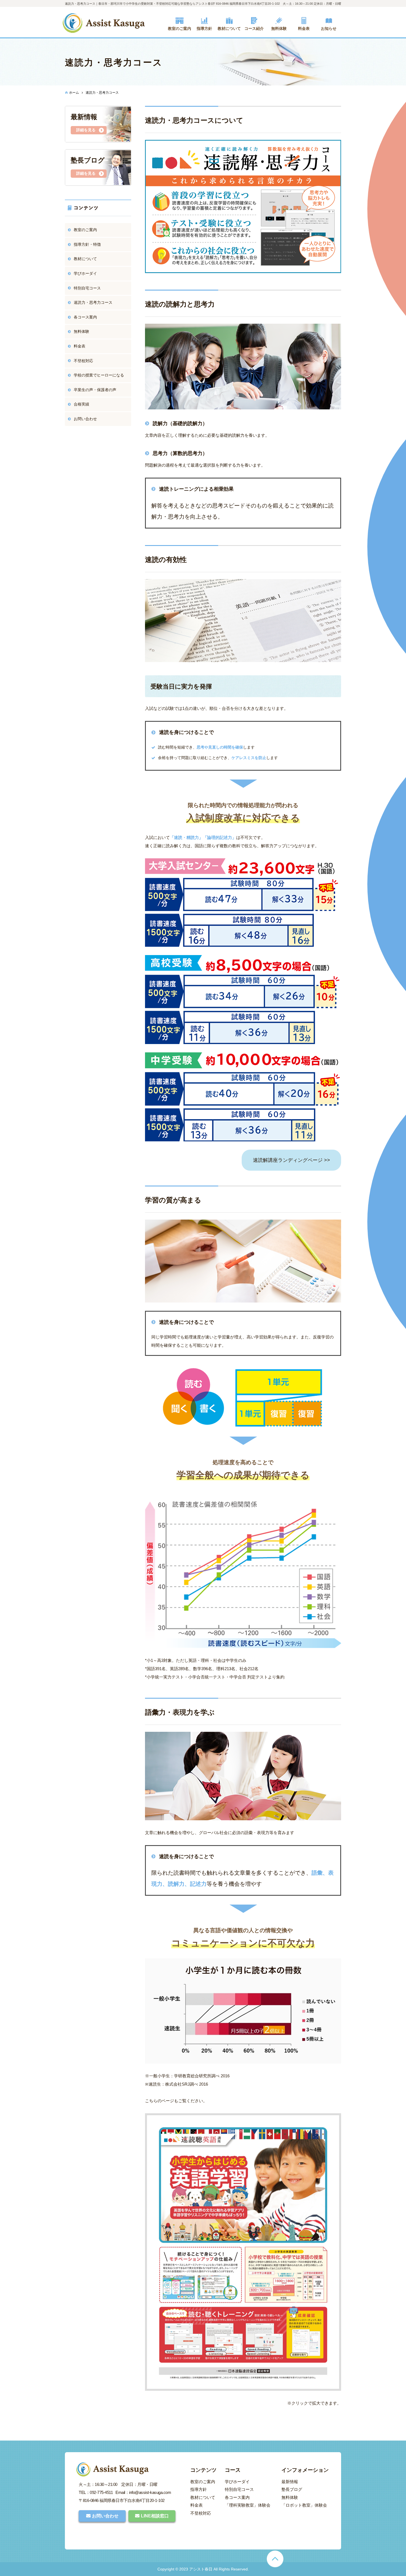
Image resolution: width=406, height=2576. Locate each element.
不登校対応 (83, 361)
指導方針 (199, 2489)
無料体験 (81, 331)
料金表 (80, 346)
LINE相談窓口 (155, 2516)
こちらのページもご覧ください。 (176, 2101)
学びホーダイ (85, 273)
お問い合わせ (85, 419)
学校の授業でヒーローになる (99, 375)
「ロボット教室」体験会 (304, 2505)
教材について (85, 259)
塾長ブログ (292, 2489)
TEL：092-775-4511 (96, 2492)
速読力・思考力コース (93, 302)
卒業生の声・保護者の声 (95, 390)
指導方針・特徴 (87, 244)
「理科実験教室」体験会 (248, 2505)
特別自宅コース (87, 288)
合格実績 (81, 404)
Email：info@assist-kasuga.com (143, 2492)
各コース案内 (85, 317)
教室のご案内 (85, 230)
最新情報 (290, 2482)
